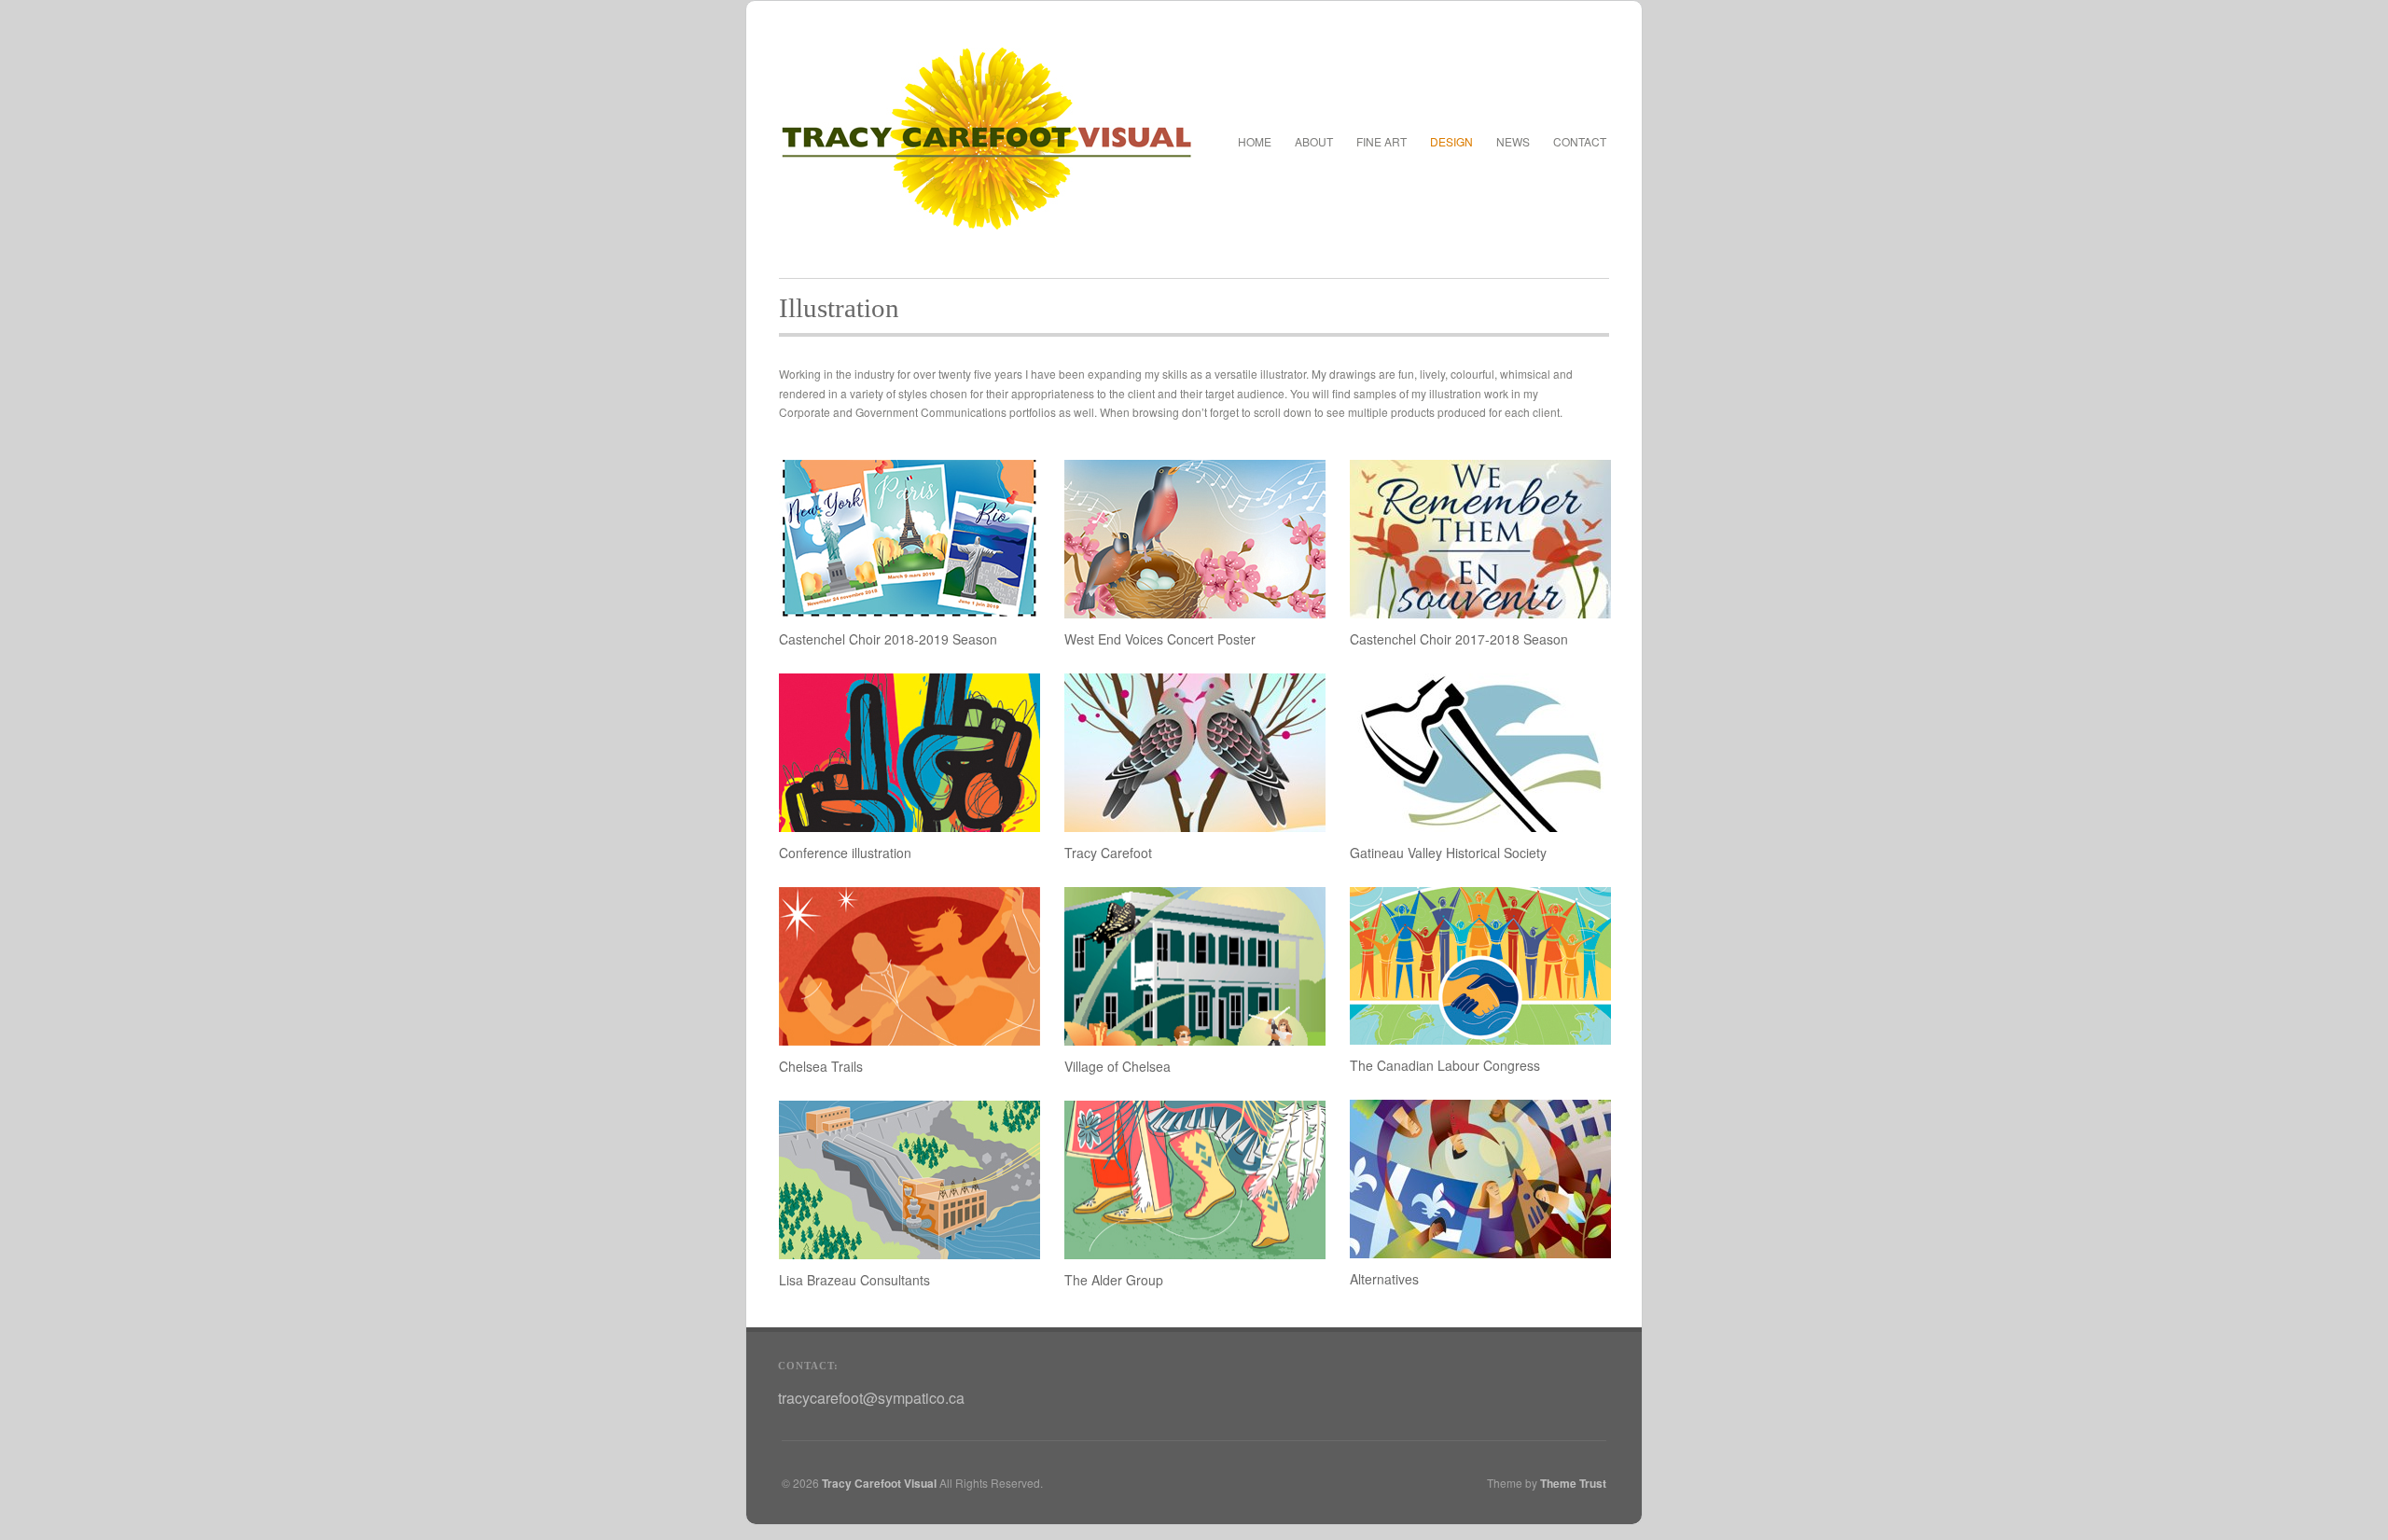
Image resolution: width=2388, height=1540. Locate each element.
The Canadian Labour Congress (1445, 1065)
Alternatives (1384, 1279)
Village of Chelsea (1118, 1066)
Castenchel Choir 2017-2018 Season (1459, 639)
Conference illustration (845, 853)
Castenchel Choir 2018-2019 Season (888, 639)
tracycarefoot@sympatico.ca (871, 1398)
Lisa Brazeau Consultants (854, 1280)
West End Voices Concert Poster (1160, 639)
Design (1451, 139)
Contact (1580, 141)
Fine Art (1381, 139)
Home (1255, 141)
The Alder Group (1114, 1280)
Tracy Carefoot (1108, 853)
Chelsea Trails (821, 1066)
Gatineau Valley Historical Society (1448, 853)
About (1314, 141)
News (1513, 141)
